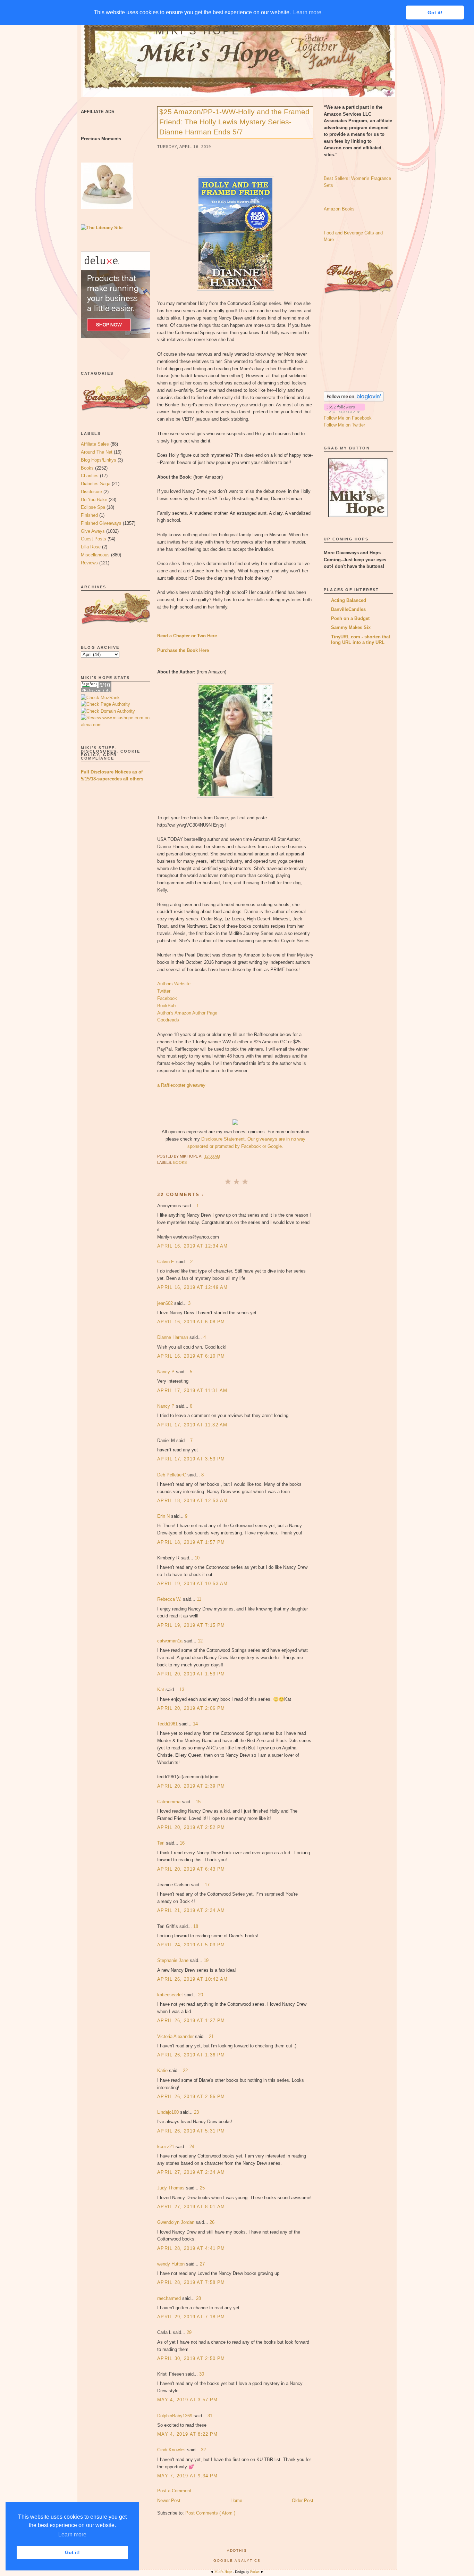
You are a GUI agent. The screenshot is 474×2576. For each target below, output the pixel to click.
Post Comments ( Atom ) (210, 2513)
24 (192, 2147)
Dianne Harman (173, 1337)
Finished (89, 515)
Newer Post (169, 2500)
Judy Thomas (172, 2188)
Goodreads (168, 1020)
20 (201, 1995)
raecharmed (170, 2298)
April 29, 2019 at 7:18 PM (191, 2317)
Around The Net (97, 452)
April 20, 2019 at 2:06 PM (191, 1708)
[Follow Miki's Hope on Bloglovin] (354, 400)
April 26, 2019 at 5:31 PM (191, 2131)
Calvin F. (167, 1262)
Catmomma (170, 1802)
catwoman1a (171, 1641)
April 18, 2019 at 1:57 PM (191, 1542)
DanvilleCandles (348, 609)
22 (185, 2070)
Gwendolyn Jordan (176, 2222)
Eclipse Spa (93, 507)
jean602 (166, 1303)
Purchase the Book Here (183, 650)
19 (206, 1960)
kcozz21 (166, 2147)
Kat (161, 1689)
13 (182, 1689)
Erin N (164, 1516)
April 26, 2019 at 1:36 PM (191, 2055)
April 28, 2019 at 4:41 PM (191, 2248)
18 (196, 1926)
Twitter (164, 991)
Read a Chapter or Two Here (187, 636)
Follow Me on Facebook (348, 418)
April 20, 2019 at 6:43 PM (191, 1869)
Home (236, 2500)
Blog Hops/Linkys (99, 460)
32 (203, 2450)
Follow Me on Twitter (344, 425)
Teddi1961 (168, 1724)
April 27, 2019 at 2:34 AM (191, 2172)
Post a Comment (174, 2491)
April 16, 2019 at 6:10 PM (191, 1356)
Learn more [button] (72, 2534)
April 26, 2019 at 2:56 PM (191, 2097)
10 (197, 1558)
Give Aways (93, 531)
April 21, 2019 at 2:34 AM (191, 1910)
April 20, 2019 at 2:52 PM (191, 1827)
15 (198, 1802)
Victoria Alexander (176, 2036)
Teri (162, 1843)
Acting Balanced (349, 600)
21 (211, 2036)
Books (87, 468)
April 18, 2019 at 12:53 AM (193, 1501)
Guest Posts (94, 539)
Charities (90, 476)
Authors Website (174, 984)
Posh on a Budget (350, 618)
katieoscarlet (171, 1995)
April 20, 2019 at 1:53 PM (191, 1674)
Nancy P (167, 1372)
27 (202, 2264)
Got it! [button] (72, 2552)
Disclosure (91, 492)
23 (196, 2112)
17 (207, 1885)
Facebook (167, 998)
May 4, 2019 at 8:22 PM (188, 2434)
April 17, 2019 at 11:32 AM (192, 1425)
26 (212, 2222)
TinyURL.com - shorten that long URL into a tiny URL (361, 640)
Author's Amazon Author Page (187, 1013)
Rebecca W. (170, 1599)
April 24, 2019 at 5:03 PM (191, 1945)
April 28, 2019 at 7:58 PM (191, 2282)
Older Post (303, 2500)
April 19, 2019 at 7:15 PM (191, 1625)
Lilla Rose (91, 547)
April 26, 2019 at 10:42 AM (193, 1979)
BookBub (166, 1006)
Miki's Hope (198, 31)
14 (195, 1724)
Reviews (89, 563)
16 (182, 1843)
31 (210, 2416)
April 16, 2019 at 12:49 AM (193, 1287)
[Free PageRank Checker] (96, 691)
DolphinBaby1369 (175, 2416)
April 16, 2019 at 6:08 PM (191, 1322)
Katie (163, 2070)
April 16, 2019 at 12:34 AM (193, 1246)
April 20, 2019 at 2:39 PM (191, 1786)
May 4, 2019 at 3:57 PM (188, 2400)
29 (189, 2332)
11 (199, 1599)
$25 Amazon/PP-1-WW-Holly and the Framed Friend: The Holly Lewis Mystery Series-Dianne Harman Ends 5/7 (234, 122)
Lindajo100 (169, 2112)
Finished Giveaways (101, 523)
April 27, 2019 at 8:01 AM (191, 2207)
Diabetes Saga (96, 484)
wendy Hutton (172, 2264)
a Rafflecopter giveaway (181, 1085)
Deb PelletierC (172, 1475)
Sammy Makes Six (351, 627)
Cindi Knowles (172, 2450)
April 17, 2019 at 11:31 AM (192, 1390)
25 (202, 2188)
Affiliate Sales (95, 444)
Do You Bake (94, 500)
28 (198, 2298)
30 (202, 2374)
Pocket (255, 2572)
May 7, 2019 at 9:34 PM (188, 2476)
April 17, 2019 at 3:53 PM (191, 1459)
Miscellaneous (95, 555)
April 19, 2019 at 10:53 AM (193, 1584)
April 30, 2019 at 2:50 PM (191, 2358)
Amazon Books (339, 209)
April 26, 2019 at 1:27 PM (191, 2020)
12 (200, 1641)
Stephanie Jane (173, 1960)
